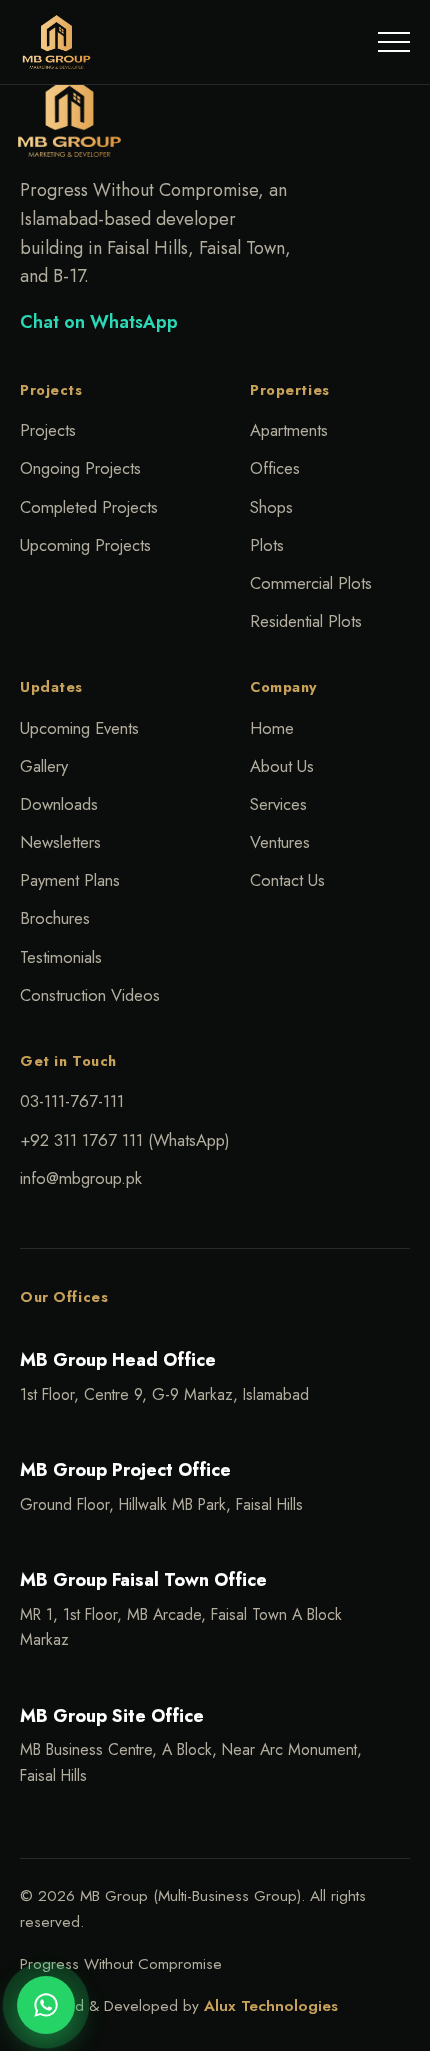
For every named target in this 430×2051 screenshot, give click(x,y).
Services (278, 804)
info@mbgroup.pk (81, 1178)
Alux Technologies (271, 2006)
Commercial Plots (311, 583)
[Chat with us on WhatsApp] (46, 2005)
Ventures (280, 842)
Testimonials (61, 957)
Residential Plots (306, 621)
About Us (282, 766)
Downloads (59, 804)
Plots (267, 545)
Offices (275, 468)
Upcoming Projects (85, 545)
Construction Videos (90, 995)
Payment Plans (70, 880)
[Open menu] (394, 42)
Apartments (289, 430)
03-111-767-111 (72, 1101)
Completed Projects (89, 507)
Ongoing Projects (80, 468)
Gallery (44, 766)
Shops (271, 507)
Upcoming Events (79, 728)
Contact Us (287, 880)
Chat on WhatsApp (99, 322)
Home (272, 728)
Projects (48, 430)
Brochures (55, 918)
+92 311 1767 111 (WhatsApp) (125, 1140)
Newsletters (60, 842)
